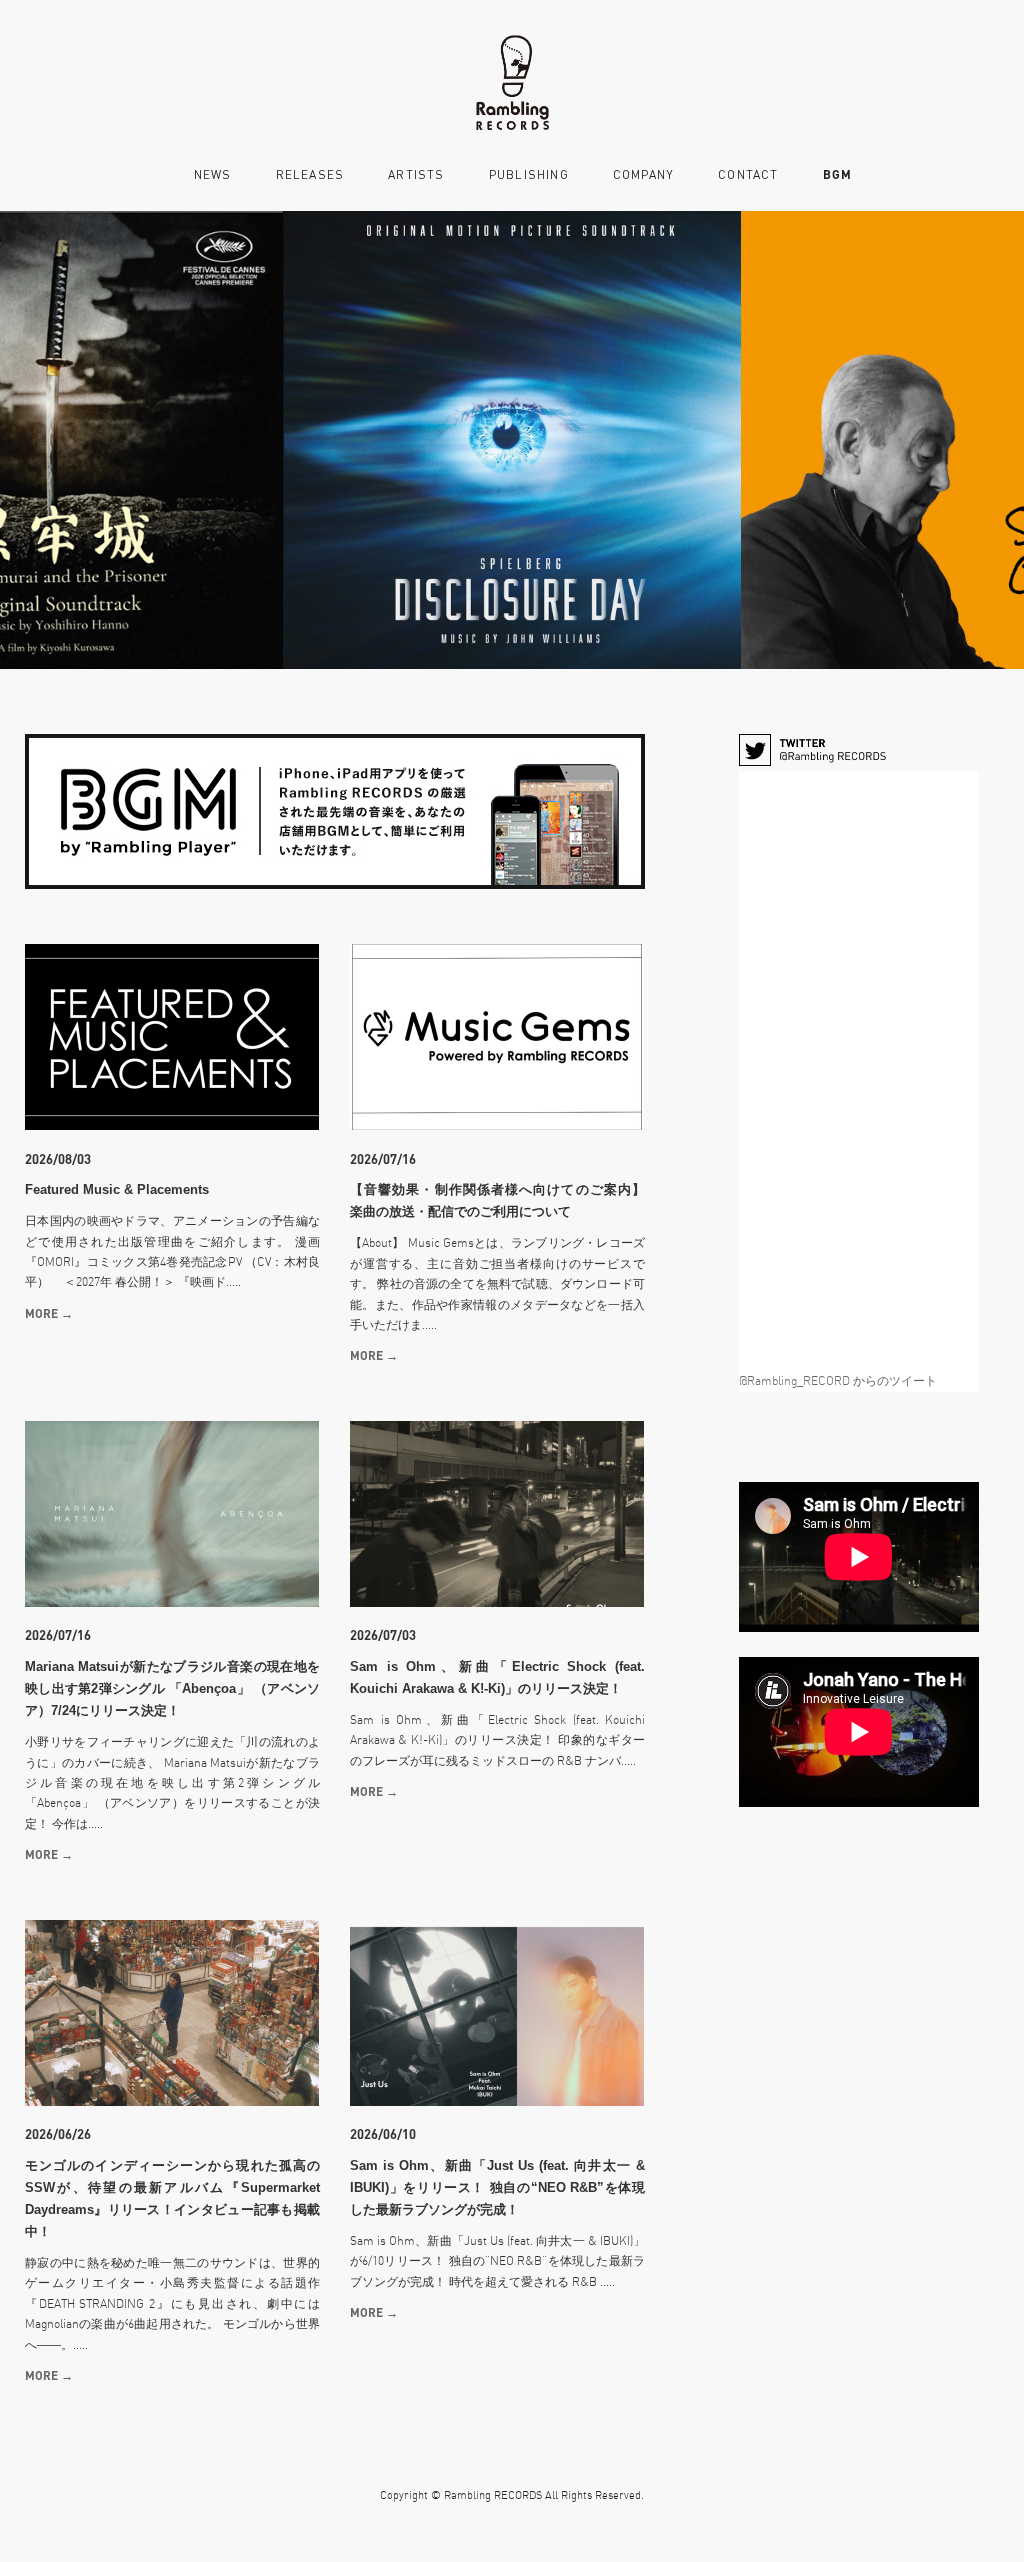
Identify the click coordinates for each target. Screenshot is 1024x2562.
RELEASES (310, 175)
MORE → (49, 1313)
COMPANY (643, 175)
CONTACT (748, 175)
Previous (47, 440)
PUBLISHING (529, 175)
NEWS (213, 175)
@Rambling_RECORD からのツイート (838, 1380)
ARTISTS (416, 175)
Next (977, 440)
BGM (838, 174)
